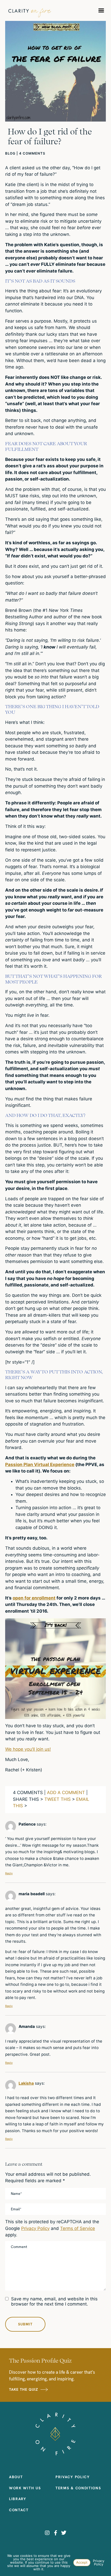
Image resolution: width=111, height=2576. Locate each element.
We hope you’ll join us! (28, 1749)
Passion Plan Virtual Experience (40, 1465)
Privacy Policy (35, 2228)
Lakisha (26, 2083)
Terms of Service (78, 2228)
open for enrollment (34, 1598)
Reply (9, 1873)
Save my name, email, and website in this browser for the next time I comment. (54, 2301)
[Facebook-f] (55, 2533)
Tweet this (58, 1799)
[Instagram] (47, 2533)
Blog (10, 153)
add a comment (66, 1793)
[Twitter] (64, 2533)
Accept (82, 2562)
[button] (101, 10)
